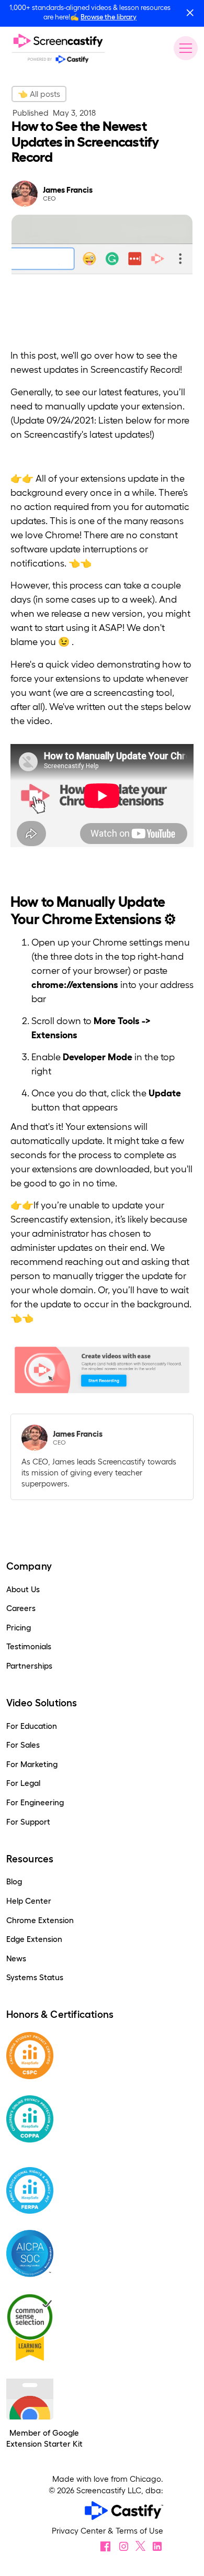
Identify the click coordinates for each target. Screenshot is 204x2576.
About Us (23, 1589)
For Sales (23, 1745)
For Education (32, 1726)
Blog (14, 1881)
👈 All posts (39, 94)
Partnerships (29, 1666)
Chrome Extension (40, 1920)
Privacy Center (80, 2531)
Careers (21, 1608)
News (16, 1958)
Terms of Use (139, 2531)
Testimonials (29, 1646)
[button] (184, 48)
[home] (58, 48)
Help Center (29, 1901)
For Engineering (35, 1802)
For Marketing (32, 1764)
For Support (28, 1822)
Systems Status (35, 1977)
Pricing (19, 1628)
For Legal (23, 1783)
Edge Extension (34, 1939)
